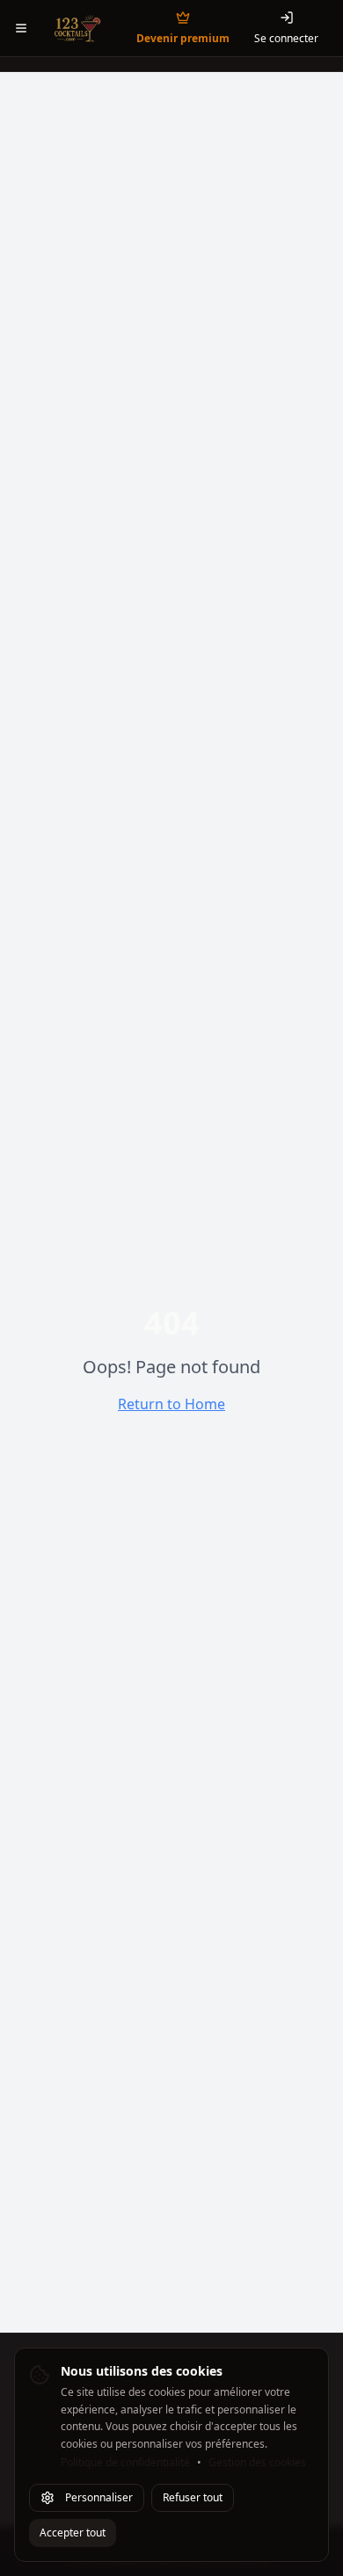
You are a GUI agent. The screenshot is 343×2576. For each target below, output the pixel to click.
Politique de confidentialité (125, 2463)
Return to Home (171, 1404)
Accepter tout (73, 2533)
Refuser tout (193, 2497)
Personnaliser (99, 2497)
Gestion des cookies (257, 2463)
